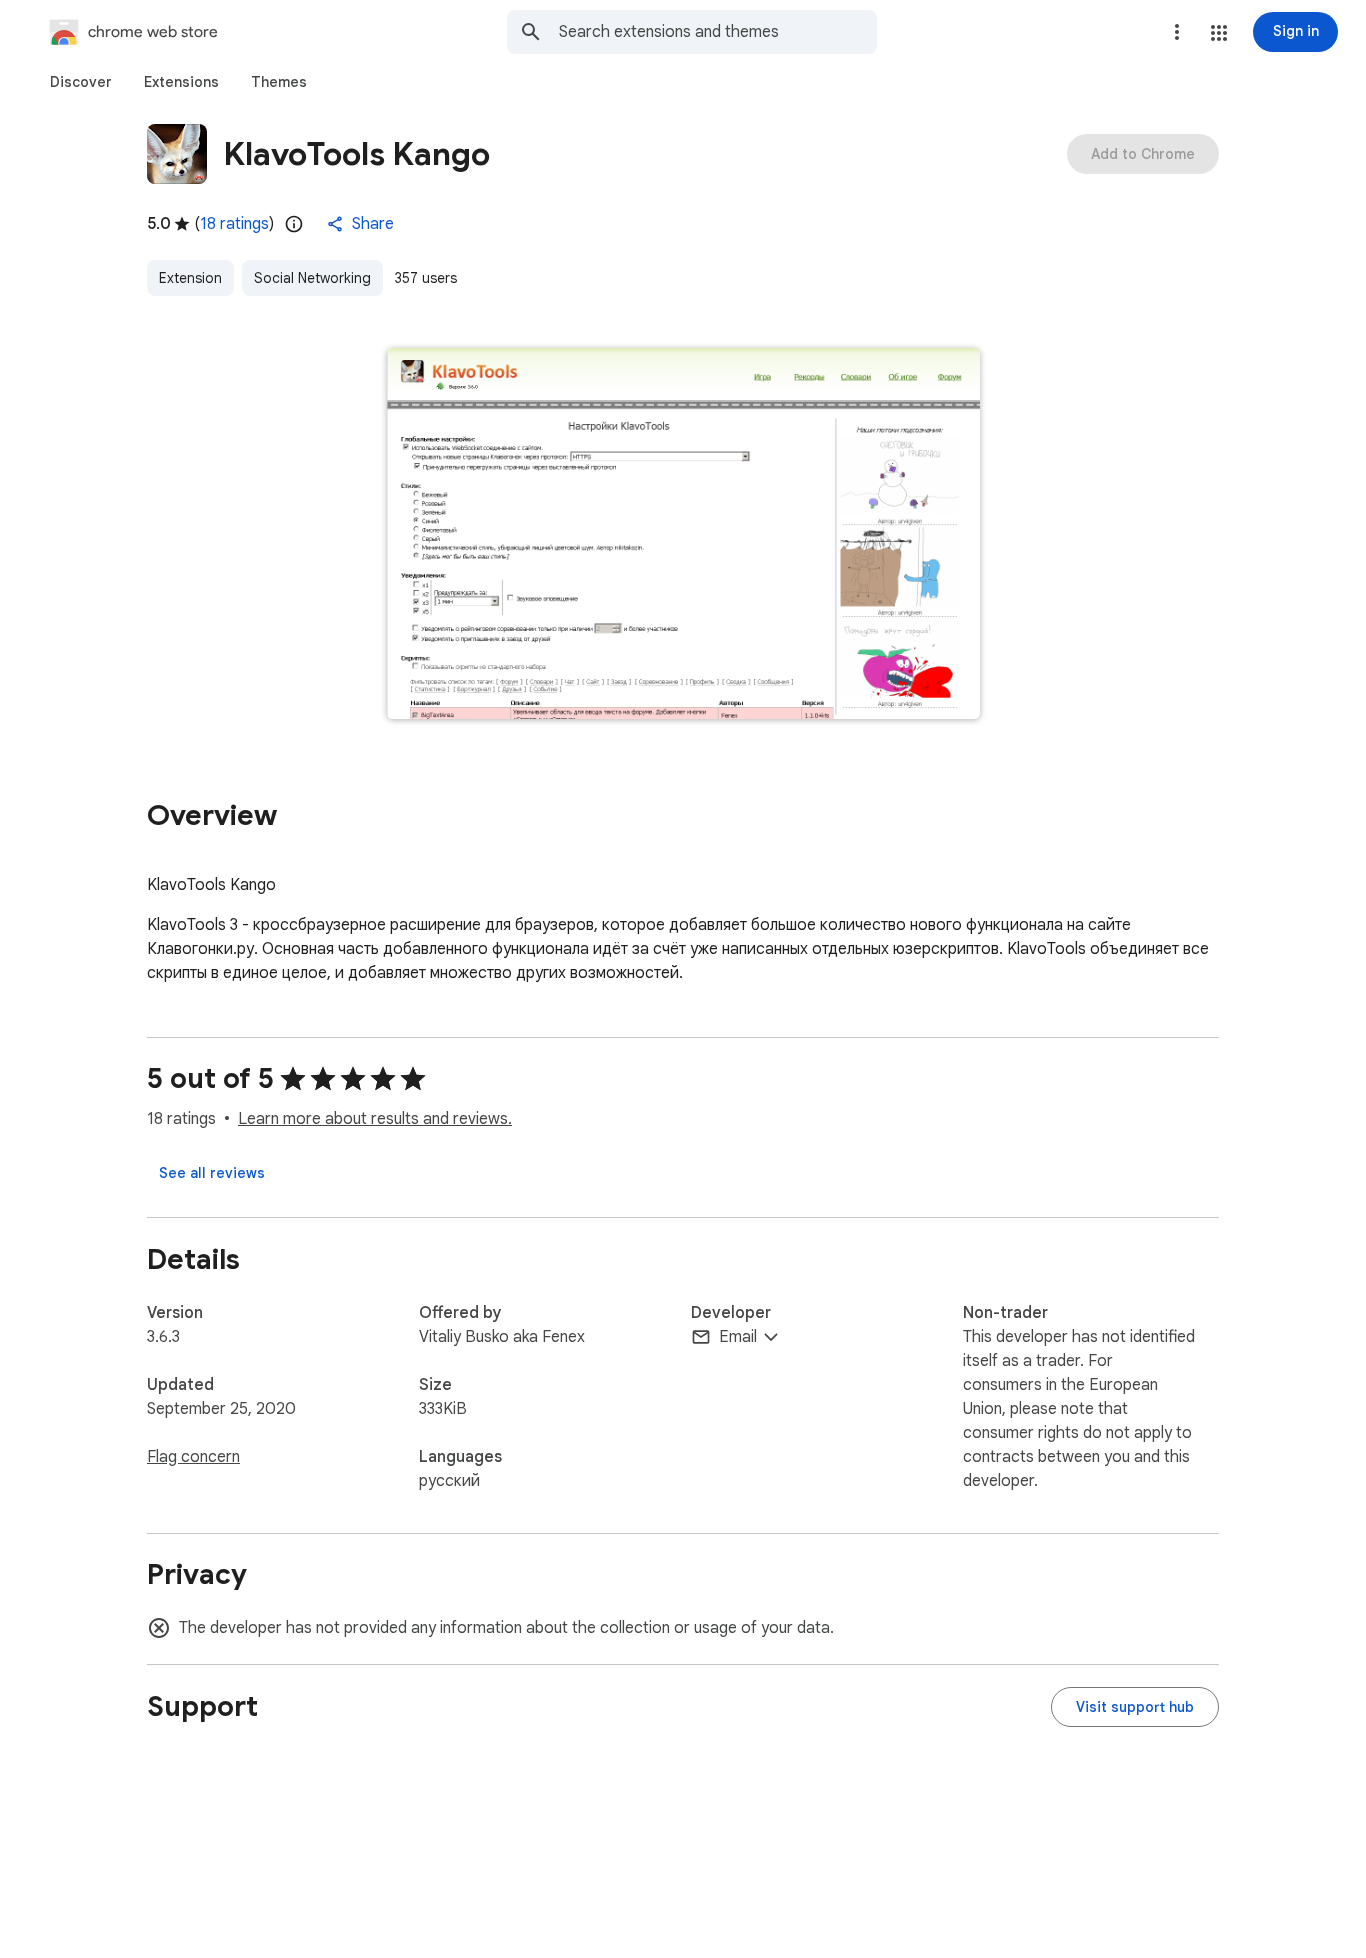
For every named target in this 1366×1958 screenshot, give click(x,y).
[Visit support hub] (1135, 1707)
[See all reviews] (212, 1173)
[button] (1219, 33)
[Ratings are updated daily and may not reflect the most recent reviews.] (294, 224)
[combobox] (718, 32)
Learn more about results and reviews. (375, 1119)
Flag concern (193, 1457)
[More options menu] (1177, 32)
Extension (190, 278)
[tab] (81, 82)
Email (738, 1337)
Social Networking (312, 278)
